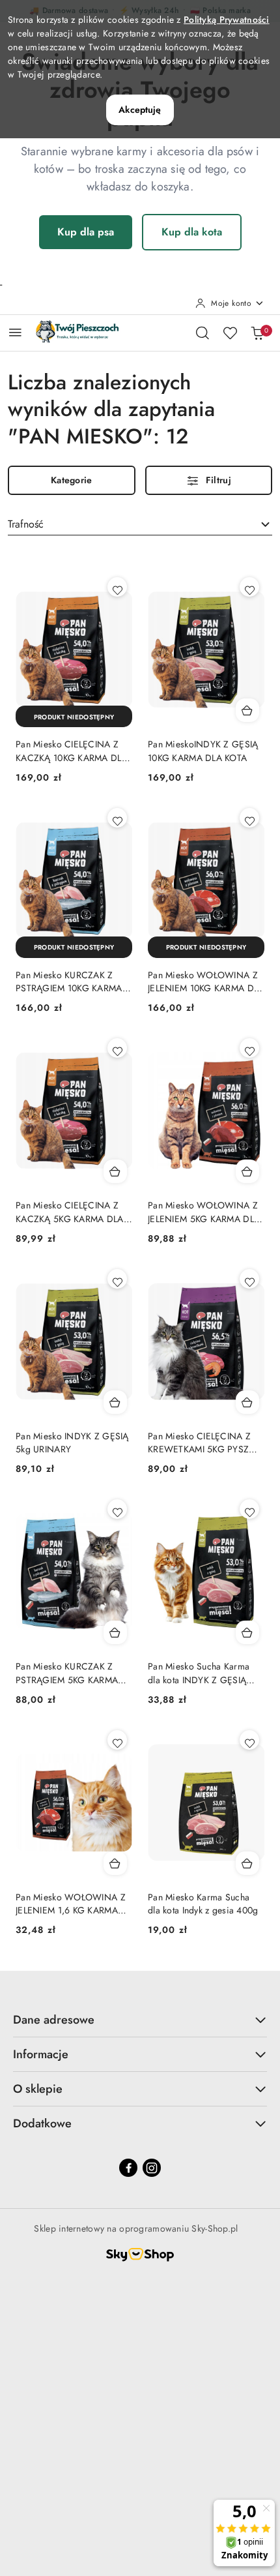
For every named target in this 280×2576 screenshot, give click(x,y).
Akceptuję (140, 110)
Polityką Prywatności (227, 20)
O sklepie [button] (38, 2089)
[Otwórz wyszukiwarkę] (203, 333)
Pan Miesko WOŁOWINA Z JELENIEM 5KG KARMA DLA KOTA (204, 1212)
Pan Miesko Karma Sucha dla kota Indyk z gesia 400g (203, 1904)
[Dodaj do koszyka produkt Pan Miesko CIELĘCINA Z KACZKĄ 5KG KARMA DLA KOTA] (115, 1171)
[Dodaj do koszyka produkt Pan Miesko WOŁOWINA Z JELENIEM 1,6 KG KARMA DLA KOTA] (115, 1863)
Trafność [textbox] (26, 524)
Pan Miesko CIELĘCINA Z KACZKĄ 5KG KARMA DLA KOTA (70, 1212)
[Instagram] (152, 2168)
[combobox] (140, 524)
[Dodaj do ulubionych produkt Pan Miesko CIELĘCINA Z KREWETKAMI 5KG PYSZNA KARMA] (249, 1279)
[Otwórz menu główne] (15, 332)
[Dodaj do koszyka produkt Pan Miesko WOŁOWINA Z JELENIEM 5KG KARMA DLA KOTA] (247, 1171)
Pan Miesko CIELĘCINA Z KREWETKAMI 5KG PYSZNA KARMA (205, 1443)
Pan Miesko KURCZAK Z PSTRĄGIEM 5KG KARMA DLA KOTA (67, 1673)
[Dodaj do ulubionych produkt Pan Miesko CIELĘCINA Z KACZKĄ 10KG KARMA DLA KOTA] (117, 587)
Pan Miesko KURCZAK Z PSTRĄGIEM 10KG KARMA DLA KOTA (69, 981)
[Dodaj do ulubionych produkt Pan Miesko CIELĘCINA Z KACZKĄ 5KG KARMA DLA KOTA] (117, 1048)
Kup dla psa (86, 232)
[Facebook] (128, 2168)
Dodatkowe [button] (42, 2123)
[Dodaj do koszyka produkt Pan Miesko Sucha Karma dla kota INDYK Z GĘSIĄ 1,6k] (247, 1632)
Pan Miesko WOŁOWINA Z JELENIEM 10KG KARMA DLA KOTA (206, 981)
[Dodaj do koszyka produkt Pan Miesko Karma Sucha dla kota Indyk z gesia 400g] (247, 1863)
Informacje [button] (41, 2054)
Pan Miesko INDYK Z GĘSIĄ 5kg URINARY (72, 1443)
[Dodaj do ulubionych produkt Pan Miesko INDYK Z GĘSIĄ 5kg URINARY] (117, 1279)
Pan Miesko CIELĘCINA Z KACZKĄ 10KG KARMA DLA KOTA (72, 751)
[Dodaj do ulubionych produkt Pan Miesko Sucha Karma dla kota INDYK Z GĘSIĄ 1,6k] (249, 1509)
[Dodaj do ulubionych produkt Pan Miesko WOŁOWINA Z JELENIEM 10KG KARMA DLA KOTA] (249, 818)
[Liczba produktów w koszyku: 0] (257, 333)
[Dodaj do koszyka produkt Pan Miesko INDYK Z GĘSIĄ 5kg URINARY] (115, 1402)
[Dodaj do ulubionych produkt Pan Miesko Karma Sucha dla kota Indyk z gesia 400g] (249, 1740)
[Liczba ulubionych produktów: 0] (230, 333)
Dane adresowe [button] (54, 2020)
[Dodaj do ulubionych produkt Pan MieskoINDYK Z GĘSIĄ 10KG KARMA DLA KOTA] (249, 587)
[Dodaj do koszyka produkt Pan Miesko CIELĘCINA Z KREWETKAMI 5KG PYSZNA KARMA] (247, 1402)
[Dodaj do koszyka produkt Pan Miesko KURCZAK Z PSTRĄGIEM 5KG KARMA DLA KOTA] (115, 1632)
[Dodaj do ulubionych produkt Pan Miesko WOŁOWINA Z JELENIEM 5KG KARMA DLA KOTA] (249, 1048)
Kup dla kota (192, 232)
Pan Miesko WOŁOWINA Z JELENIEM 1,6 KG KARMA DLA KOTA (71, 1904)
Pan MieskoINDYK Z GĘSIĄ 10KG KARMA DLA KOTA (203, 751)
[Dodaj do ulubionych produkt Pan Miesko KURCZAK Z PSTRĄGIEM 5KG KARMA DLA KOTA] (117, 1509)
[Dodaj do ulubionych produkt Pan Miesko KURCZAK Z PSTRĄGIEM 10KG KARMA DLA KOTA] (117, 818)
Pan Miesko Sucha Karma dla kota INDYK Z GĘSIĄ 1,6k (199, 1673)
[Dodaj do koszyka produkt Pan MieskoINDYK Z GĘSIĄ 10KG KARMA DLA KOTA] (247, 710)
